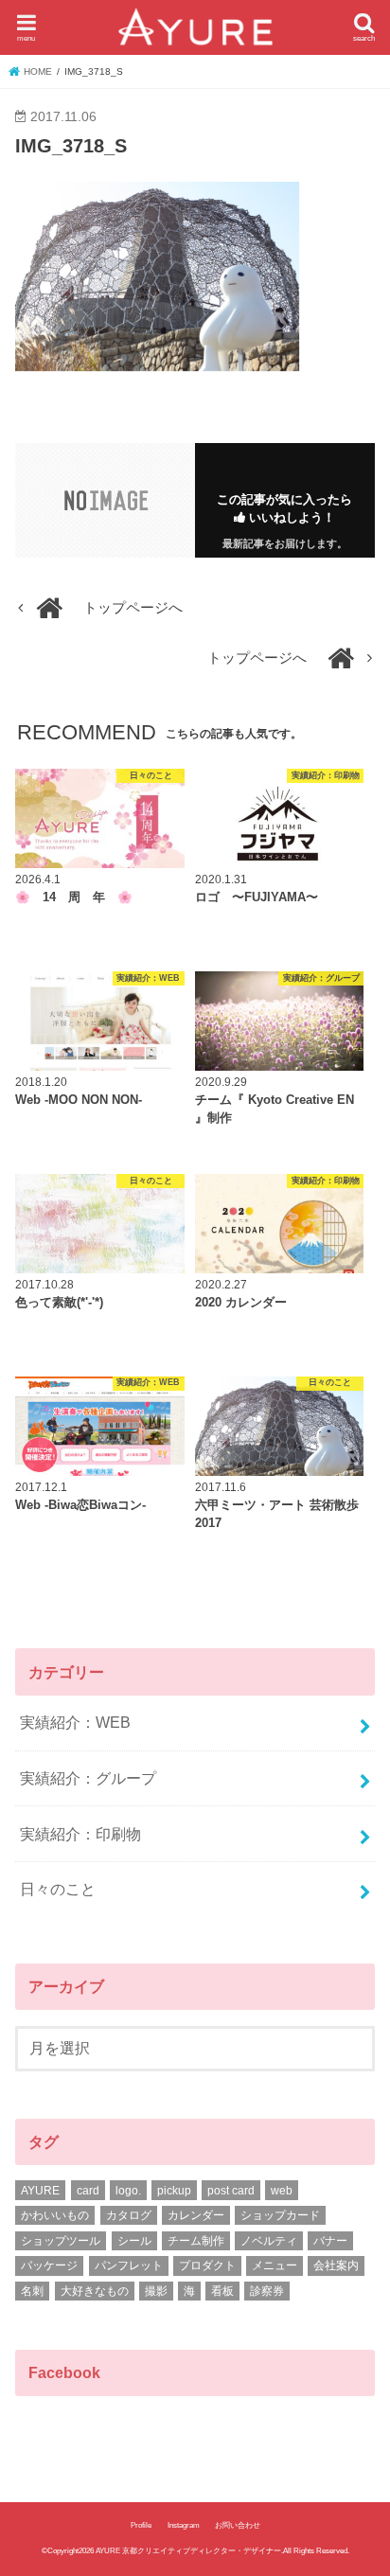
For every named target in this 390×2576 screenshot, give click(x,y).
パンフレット (129, 2265)
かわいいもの (55, 2215)
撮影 (156, 2291)
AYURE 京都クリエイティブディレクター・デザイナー (188, 2551)
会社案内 (336, 2265)
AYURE (40, 2191)
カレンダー (196, 2215)
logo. (128, 2191)
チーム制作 (196, 2241)
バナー (330, 2241)
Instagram (184, 2525)
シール (134, 2241)
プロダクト (207, 2265)
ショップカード (280, 2215)
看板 (222, 2291)
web (282, 2191)
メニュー (275, 2265)
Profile (141, 2525)
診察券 (267, 2291)
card (88, 2191)
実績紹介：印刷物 (80, 1834)
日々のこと (58, 1889)
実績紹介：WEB (75, 1722)
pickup (174, 2191)
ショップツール (61, 2241)
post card (231, 2191)
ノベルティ (269, 2241)
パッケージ (49, 2265)
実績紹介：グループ (88, 1778)
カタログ (129, 2215)
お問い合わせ (238, 2525)
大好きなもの (95, 2291)
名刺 (32, 2291)
